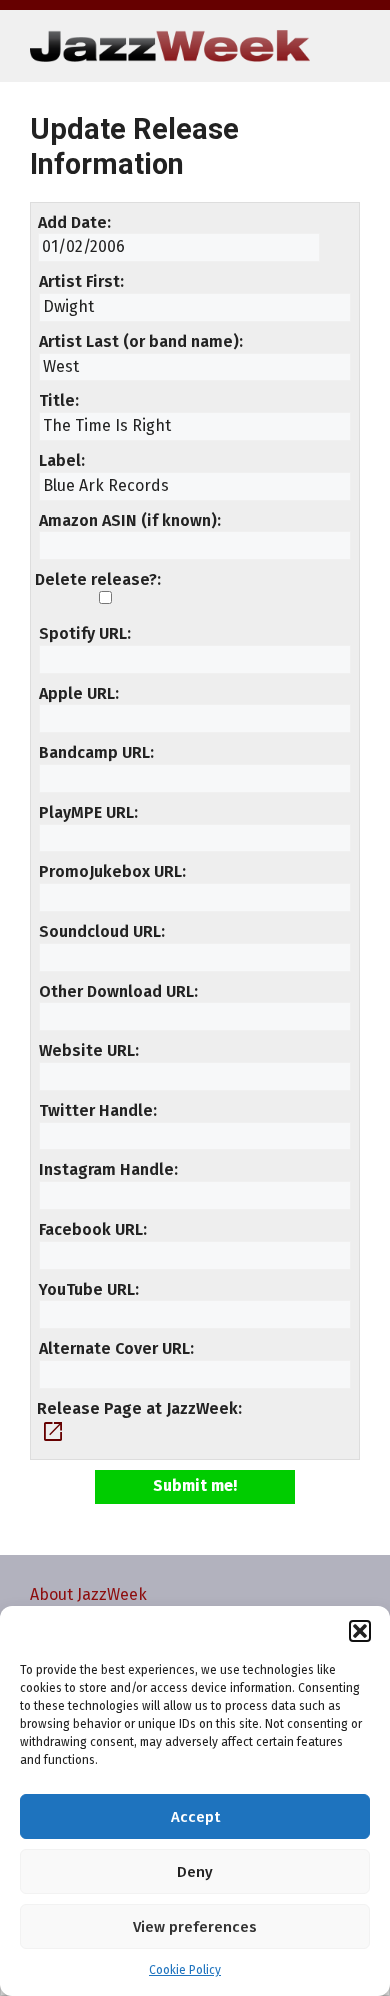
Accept (195, 1817)
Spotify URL (83, 633)
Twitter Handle (96, 1110)
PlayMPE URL (86, 812)
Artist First (79, 281)
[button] (360, 1631)
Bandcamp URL (94, 752)
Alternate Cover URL (114, 1348)
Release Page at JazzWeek (137, 1408)
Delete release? (96, 579)
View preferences (195, 1927)
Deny (195, 1872)
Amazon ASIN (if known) (128, 520)
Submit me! (195, 1485)
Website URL (87, 1050)
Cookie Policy (185, 1970)
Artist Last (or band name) (139, 341)
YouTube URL (87, 1289)
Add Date (72, 222)
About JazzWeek (88, 1594)
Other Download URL (116, 991)
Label (60, 460)
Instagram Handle (106, 1169)
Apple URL (77, 693)
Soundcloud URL (100, 931)
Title (57, 400)
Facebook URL (91, 1229)
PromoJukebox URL (110, 871)
